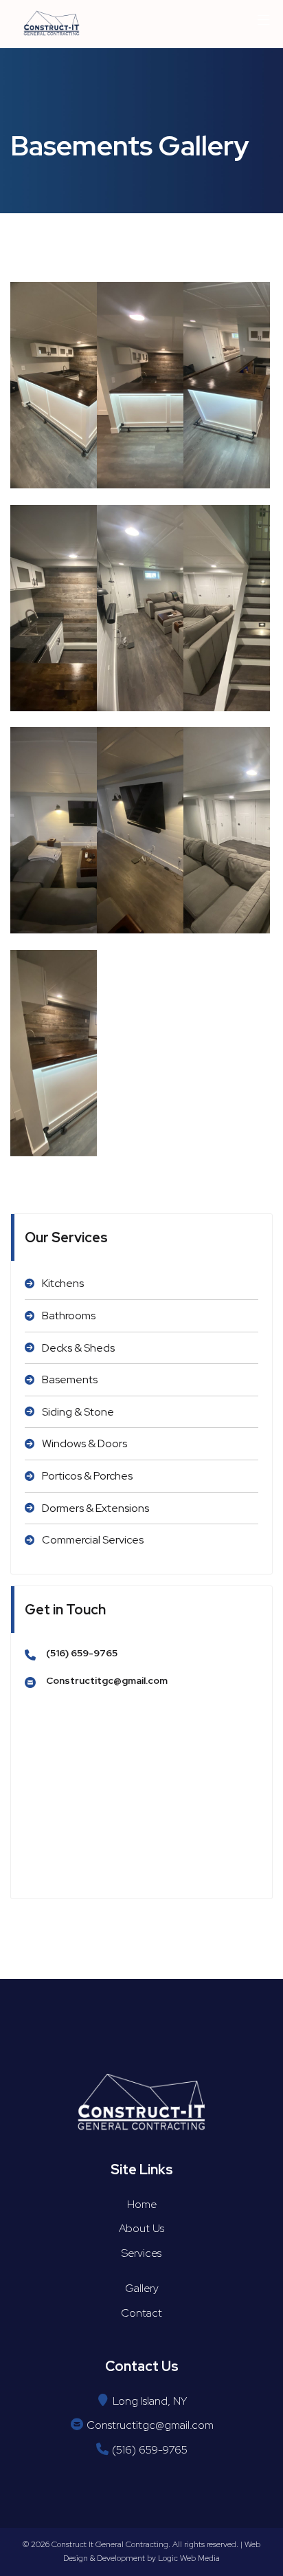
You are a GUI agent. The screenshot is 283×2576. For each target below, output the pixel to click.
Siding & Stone (78, 1412)
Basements (70, 1379)
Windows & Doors (84, 1443)
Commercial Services (93, 1540)
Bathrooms (69, 1316)
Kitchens (63, 1283)
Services (141, 2253)
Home (142, 2204)
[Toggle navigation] (264, 24)
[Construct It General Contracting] (52, 24)
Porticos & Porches (87, 1476)
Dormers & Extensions (95, 1508)
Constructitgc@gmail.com (107, 1680)
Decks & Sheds (78, 1348)
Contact (141, 2313)
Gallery (142, 2288)
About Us (141, 2228)
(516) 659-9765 (82, 1653)
